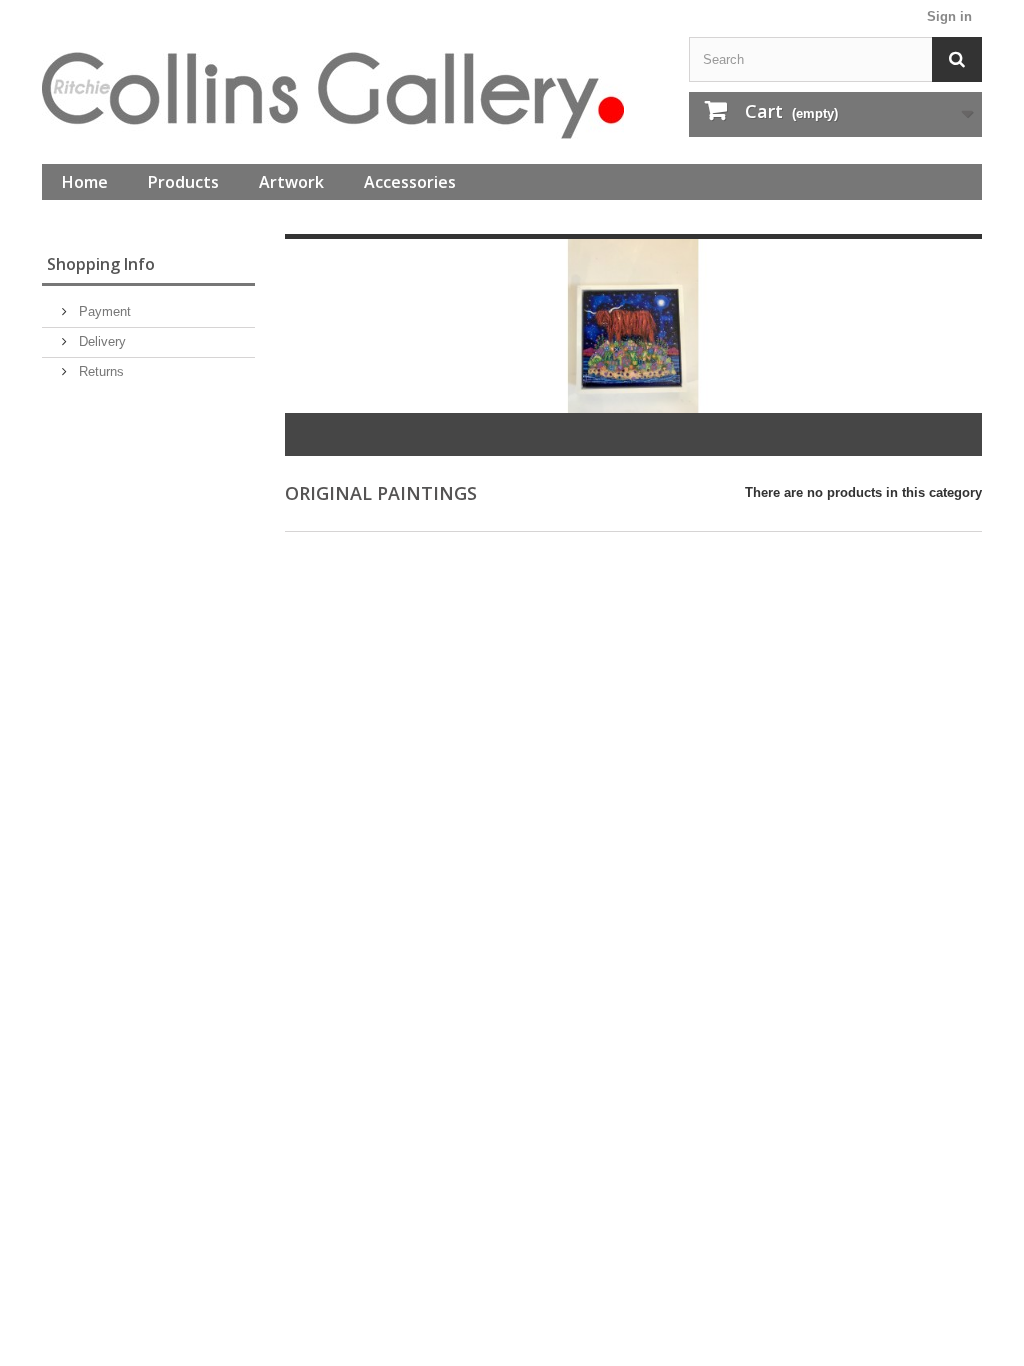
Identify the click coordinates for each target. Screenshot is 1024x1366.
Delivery (100, 341)
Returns (99, 371)
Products (183, 182)
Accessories (410, 182)
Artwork (291, 182)
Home (85, 182)
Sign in (949, 16)
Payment (103, 311)
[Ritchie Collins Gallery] (350, 95)
